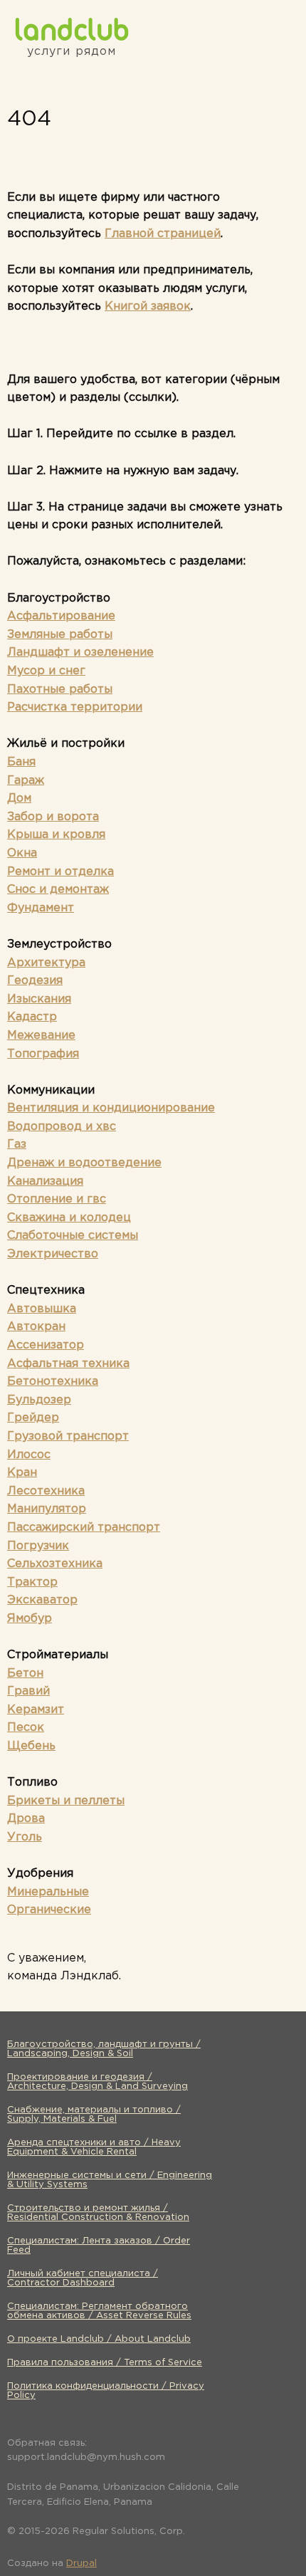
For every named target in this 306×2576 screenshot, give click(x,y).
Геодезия (35, 981)
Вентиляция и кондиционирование (111, 1108)
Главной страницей (163, 234)
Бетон (25, 1674)
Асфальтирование (61, 616)
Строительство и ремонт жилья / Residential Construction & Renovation (98, 2213)
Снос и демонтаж (58, 890)
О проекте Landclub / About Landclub (99, 2339)
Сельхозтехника (55, 1564)
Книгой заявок (148, 307)
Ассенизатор (46, 1345)
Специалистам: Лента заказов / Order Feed (99, 2246)
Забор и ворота (53, 817)
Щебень (31, 1746)
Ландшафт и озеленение (80, 653)
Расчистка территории (75, 707)
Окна (22, 853)
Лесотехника (46, 1491)
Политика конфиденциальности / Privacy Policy (106, 2391)
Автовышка (42, 1309)
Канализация (45, 1182)
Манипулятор (47, 1509)
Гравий (28, 1691)
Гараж (26, 781)
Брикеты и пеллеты (66, 1801)
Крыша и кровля (56, 835)
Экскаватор (42, 1600)
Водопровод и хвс (62, 1127)
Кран (22, 1473)
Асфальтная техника (68, 1364)
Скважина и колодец (69, 1218)
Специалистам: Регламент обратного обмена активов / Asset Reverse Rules (99, 2311)
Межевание (41, 1036)
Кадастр (32, 1017)
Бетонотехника (53, 1382)
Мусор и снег (46, 671)
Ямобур (30, 1619)
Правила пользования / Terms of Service (105, 2363)
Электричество (53, 1254)
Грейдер (33, 1418)
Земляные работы (60, 635)
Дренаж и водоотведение (84, 1163)
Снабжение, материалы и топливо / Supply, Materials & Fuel (94, 2115)
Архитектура (46, 963)
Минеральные (48, 1892)
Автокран (36, 1327)
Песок (26, 1728)
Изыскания (39, 999)
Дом (19, 799)
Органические (49, 1910)
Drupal (81, 2564)
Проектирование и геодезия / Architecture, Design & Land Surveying (97, 2082)
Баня (21, 762)
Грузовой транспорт (68, 1436)
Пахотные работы (60, 690)
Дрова (26, 1819)
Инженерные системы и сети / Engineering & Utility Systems (110, 2180)
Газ (17, 1145)
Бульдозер (39, 1400)
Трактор (32, 1582)
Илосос (29, 1455)
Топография (43, 1054)
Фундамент (41, 908)
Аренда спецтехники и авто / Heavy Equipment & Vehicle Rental (94, 2147)
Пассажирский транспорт (84, 1528)
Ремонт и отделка (60, 872)
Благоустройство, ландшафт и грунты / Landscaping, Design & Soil (104, 2049)
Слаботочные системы (73, 1236)
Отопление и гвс (57, 1199)
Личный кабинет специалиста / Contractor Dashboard (83, 2278)
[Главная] (72, 29)
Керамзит (36, 1710)
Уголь (25, 1837)
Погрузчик (38, 1546)
